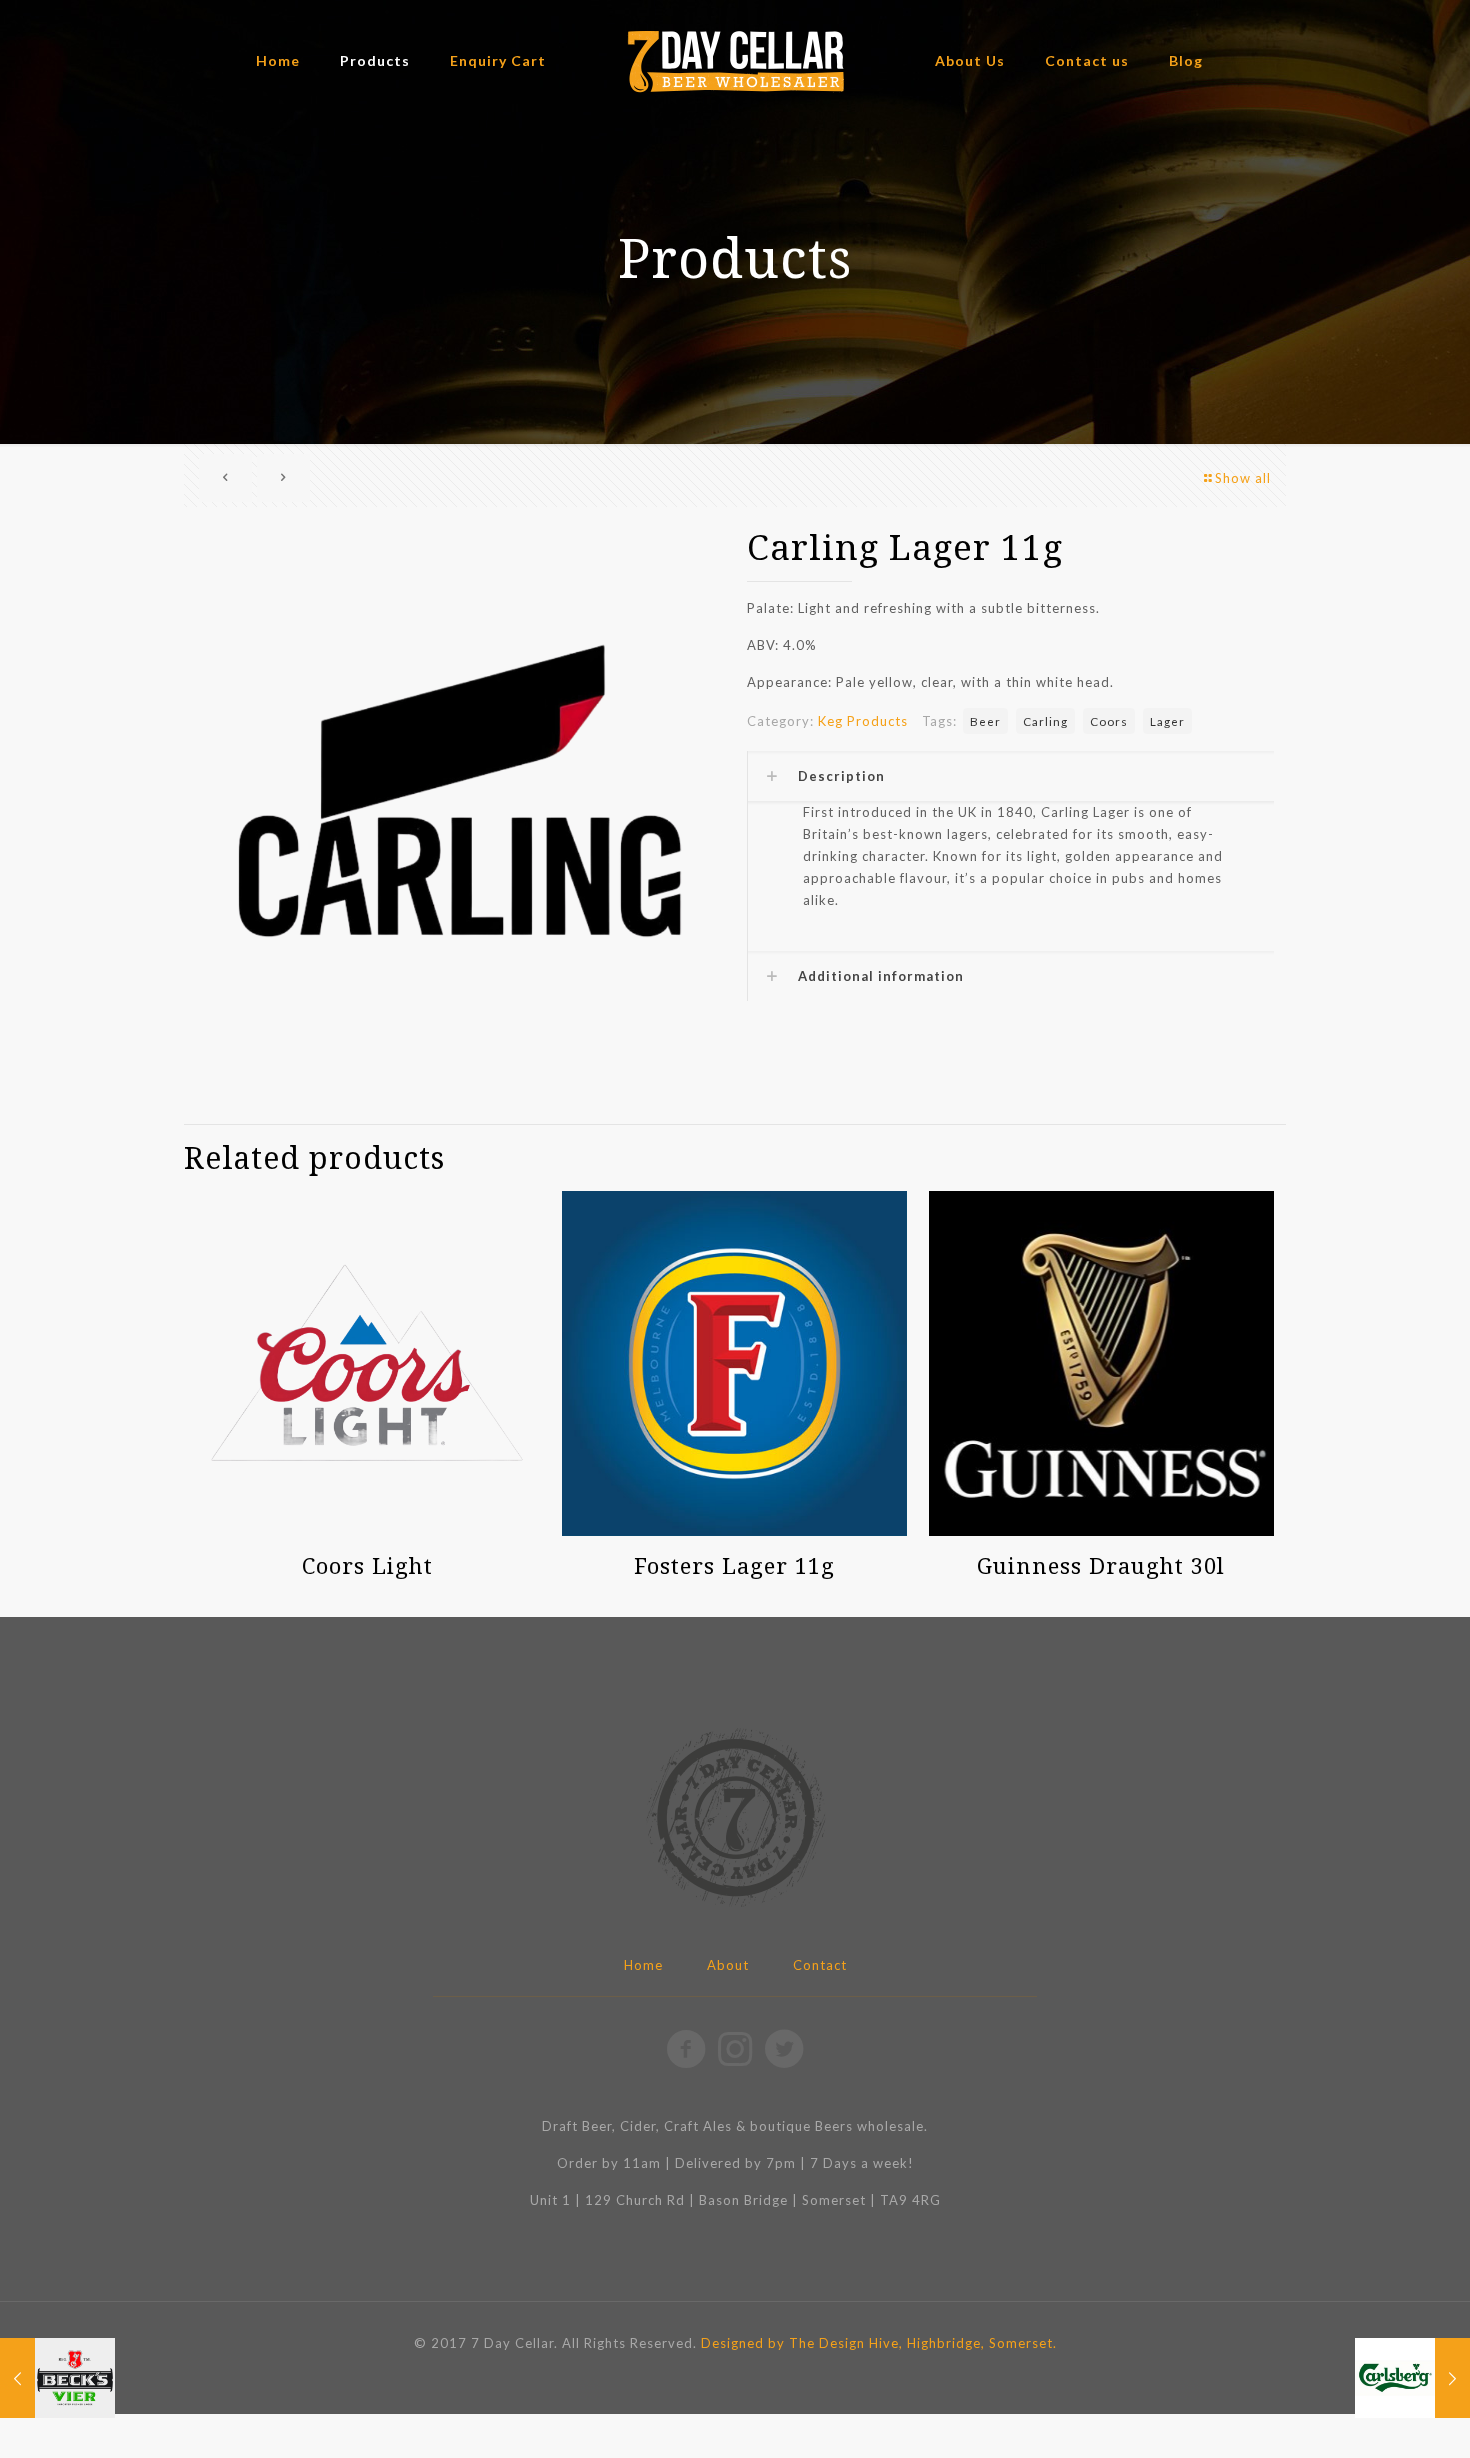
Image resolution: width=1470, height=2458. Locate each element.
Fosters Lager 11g (734, 1565)
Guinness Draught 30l (1101, 1565)
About (728, 1965)
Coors (1109, 721)
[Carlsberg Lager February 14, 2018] (1412, 2378)
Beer (985, 721)
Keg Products (863, 721)
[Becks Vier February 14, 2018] (57, 2378)
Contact (820, 1965)
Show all (1243, 478)
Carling (1045, 721)
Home (643, 1965)
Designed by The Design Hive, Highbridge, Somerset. (879, 2343)
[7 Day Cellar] (735, 60)
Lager (1167, 721)
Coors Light (367, 1565)
